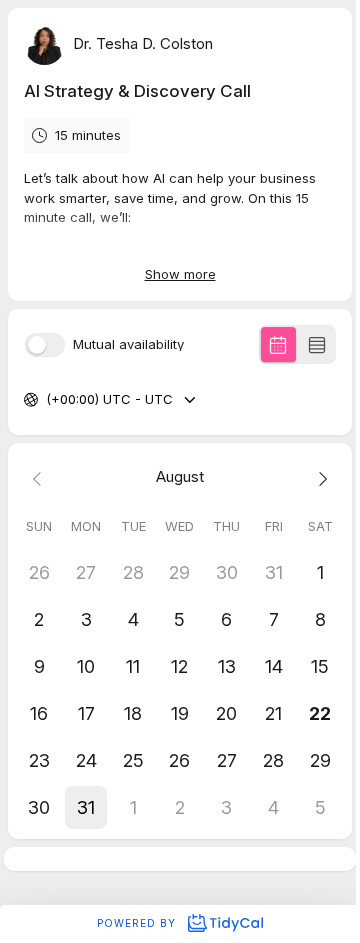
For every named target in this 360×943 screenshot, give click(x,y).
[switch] (45, 345)
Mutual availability (128, 344)
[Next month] (320, 477)
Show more (180, 274)
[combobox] (48, 400)
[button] (86, 807)
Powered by (138, 923)
